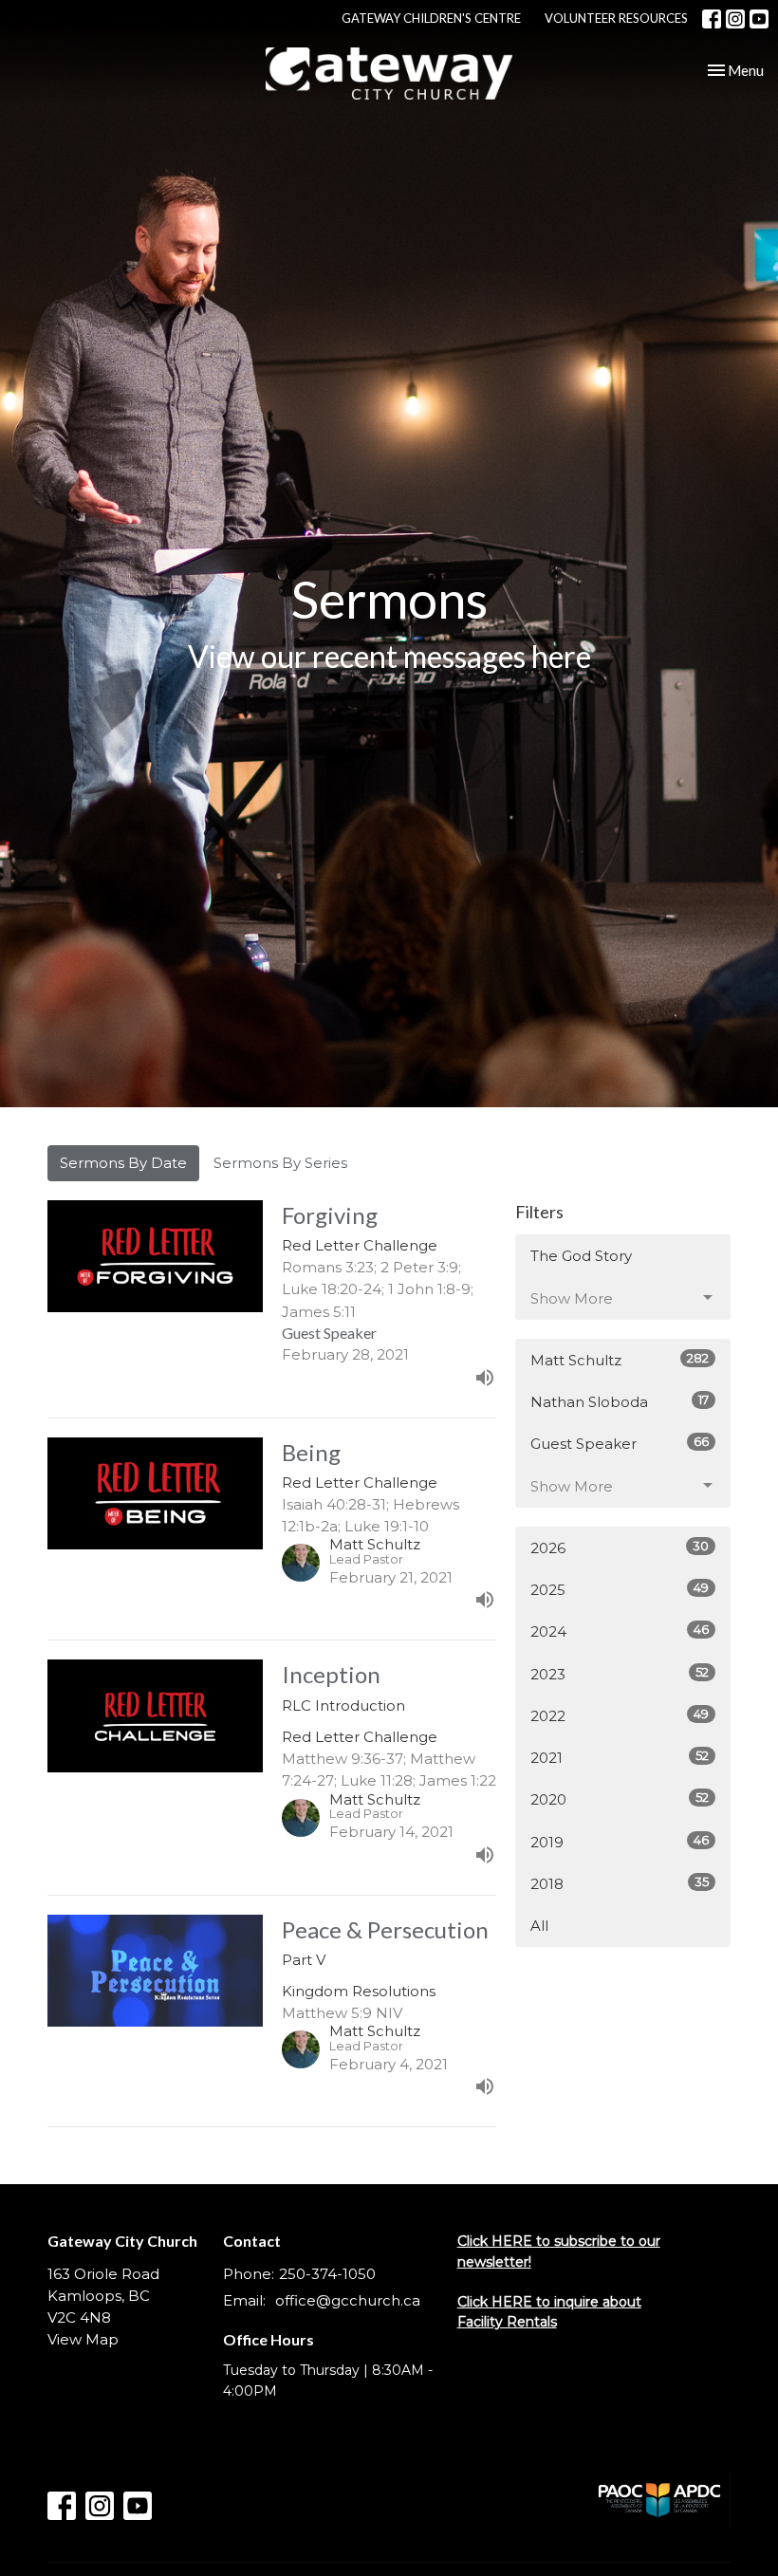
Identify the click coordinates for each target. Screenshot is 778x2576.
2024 (620, 1631)
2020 (620, 1799)
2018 (620, 1883)
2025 (620, 1589)
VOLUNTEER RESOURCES (616, 18)
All (539, 1926)
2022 (620, 1715)
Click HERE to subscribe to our (559, 2241)
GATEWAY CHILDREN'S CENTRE (431, 18)
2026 (620, 1547)
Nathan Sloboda (620, 1401)
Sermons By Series (280, 1163)
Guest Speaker (620, 1443)
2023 (620, 1674)
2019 (620, 1842)
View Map (83, 2339)
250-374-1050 (327, 2274)
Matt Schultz (620, 1360)
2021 (620, 1757)
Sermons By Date (123, 1163)
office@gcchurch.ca (348, 2300)
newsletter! (494, 2262)
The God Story (581, 1256)
